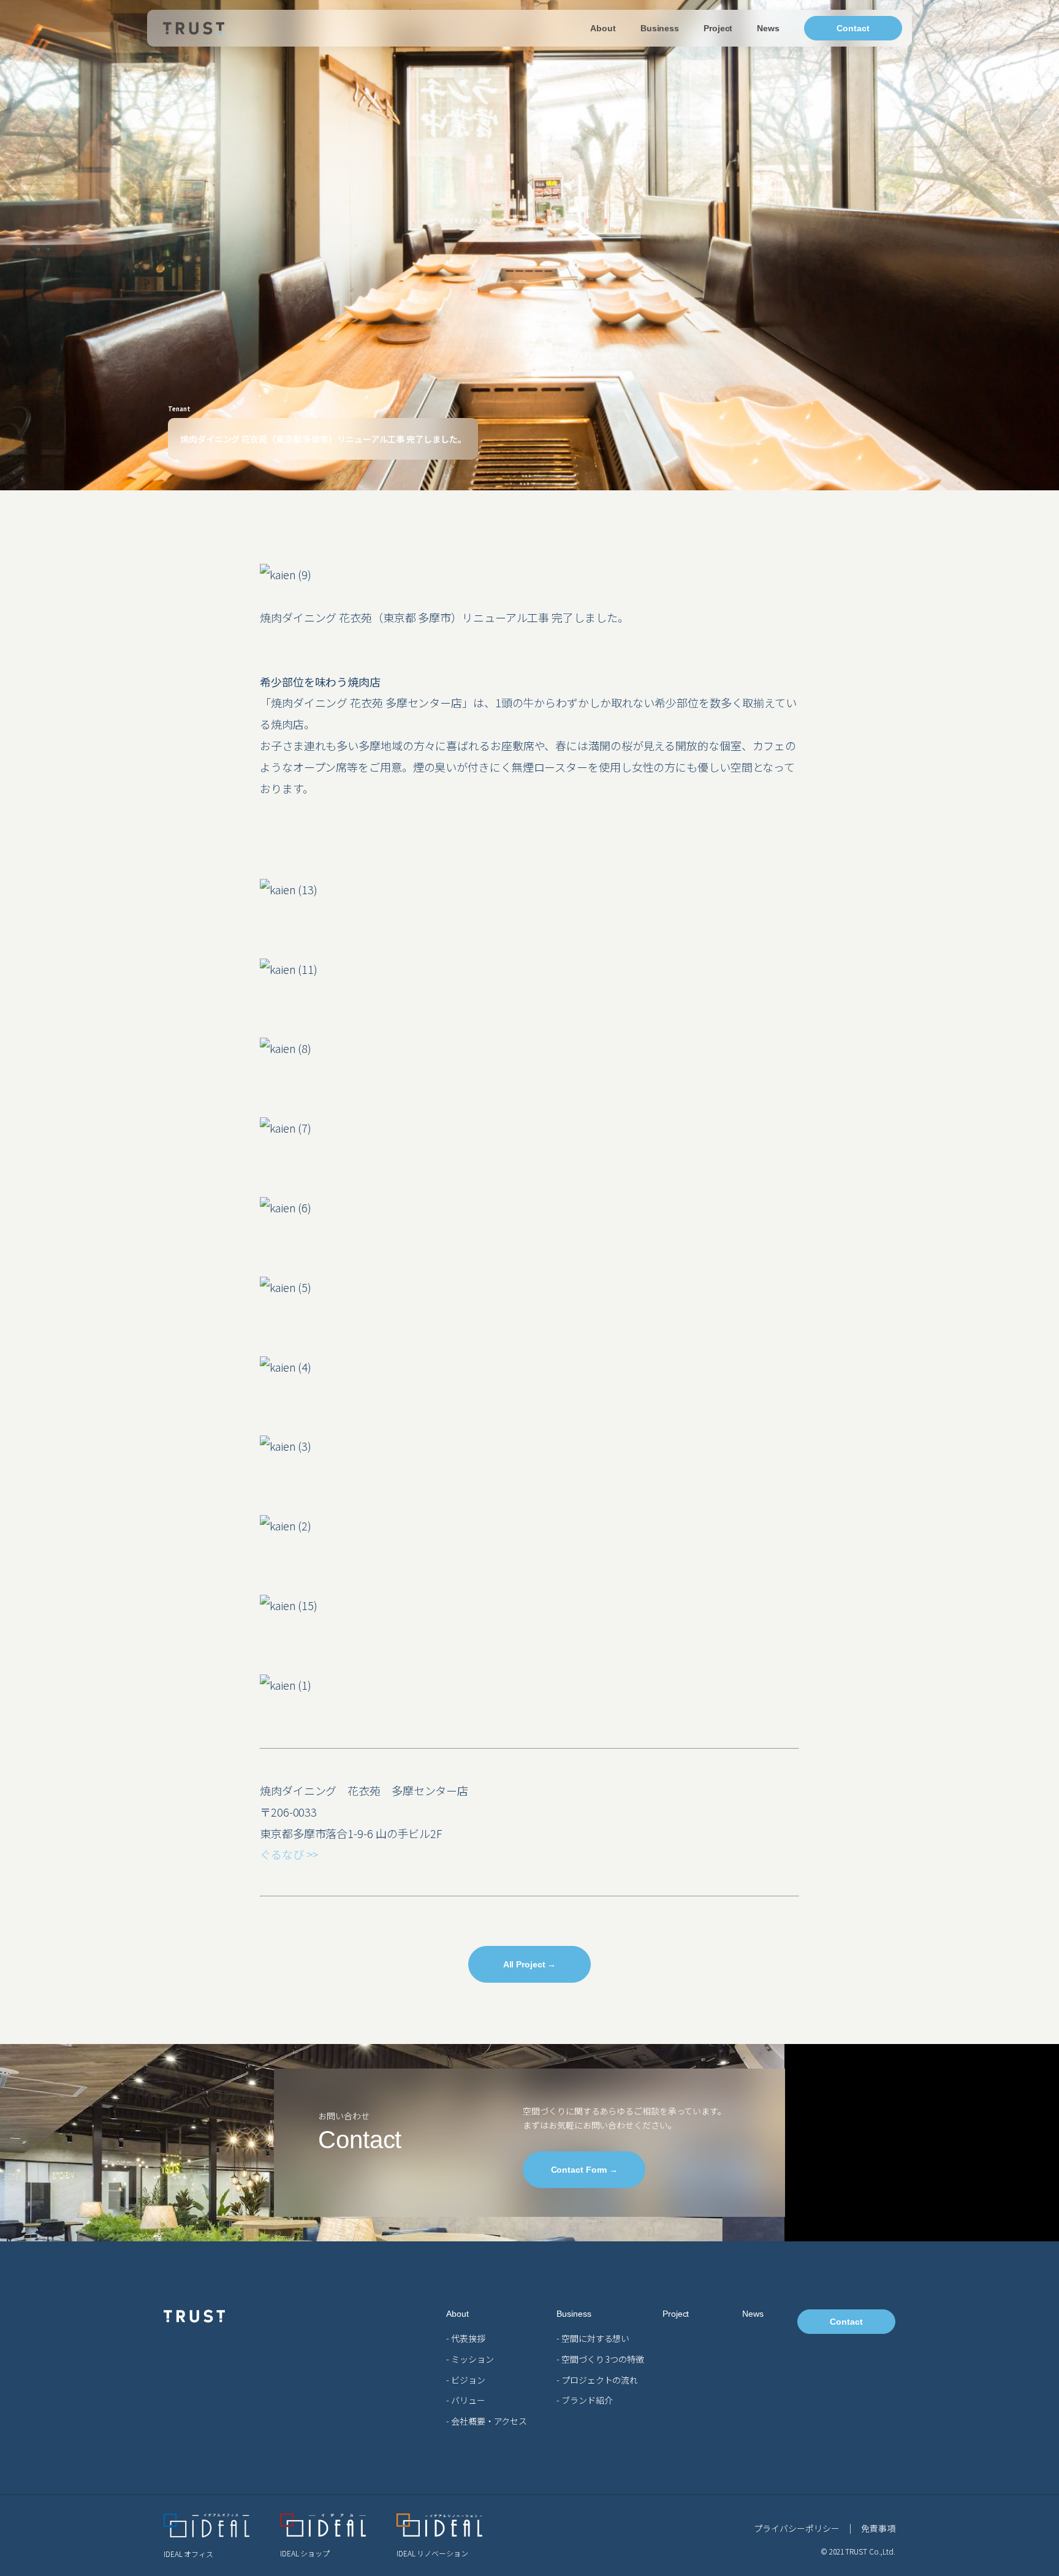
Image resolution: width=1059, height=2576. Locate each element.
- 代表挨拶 (465, 2338)
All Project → (530, 1964)
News (768, 28)
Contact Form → (585, 2170)
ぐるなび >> (289, 1854)
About (603, 28)
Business (660, 28)
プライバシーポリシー (796, 2528)
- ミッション (470, 2359)
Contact (853, 28)
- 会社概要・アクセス (487, 2421)
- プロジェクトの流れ (597, 2380)
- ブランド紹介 (584, 2400)
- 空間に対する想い (593, 2338)
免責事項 (878, 2528)
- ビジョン (465, 2380)
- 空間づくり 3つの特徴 (600, 2359)
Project (718, 28)
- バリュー (465, 2400)
